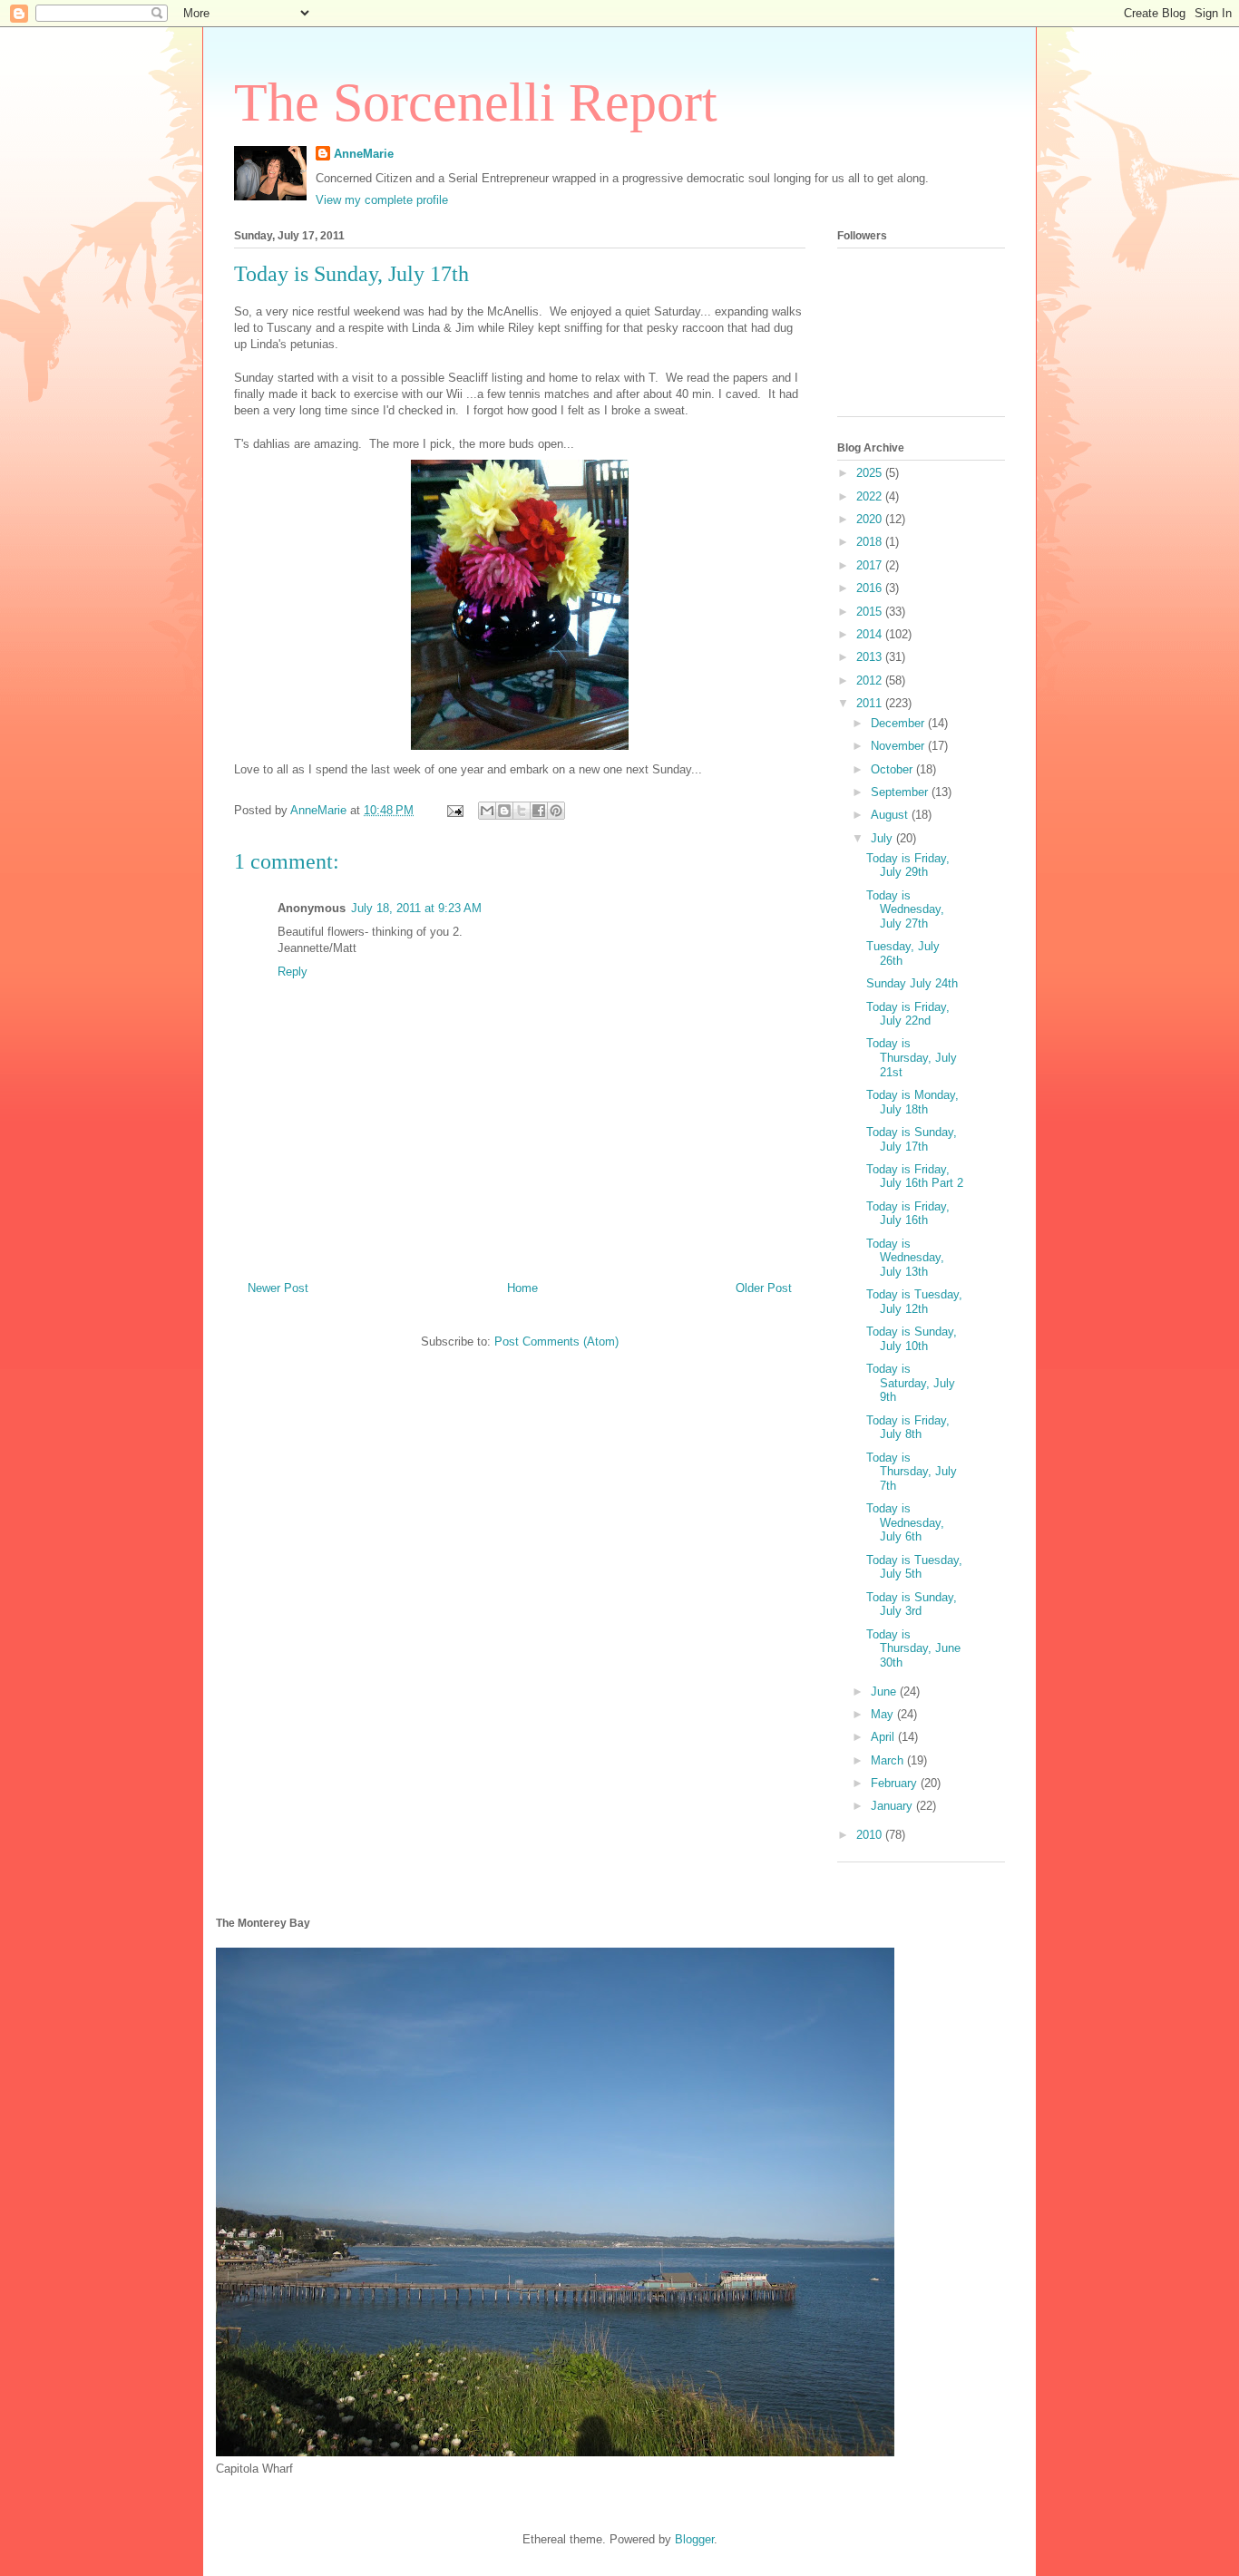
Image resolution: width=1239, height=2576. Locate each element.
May (884, 1714)
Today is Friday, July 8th (908, 1428)
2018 (871, 542)
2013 (871, 657)
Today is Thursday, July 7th (912, 1472)
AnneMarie (364, 154)
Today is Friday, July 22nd (908, 1014)
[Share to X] (522, 811)
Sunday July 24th (912, 983)
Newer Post (278, 1288)
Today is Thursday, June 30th (913, 1648)
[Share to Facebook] (539, 811)
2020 (871, 519)
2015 (871, 612)
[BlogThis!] (504, 811)
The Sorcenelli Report (476, 102)
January (893, 1806)
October (893, 769)
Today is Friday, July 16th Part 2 (915, 1176)
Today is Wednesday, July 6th (905, 1522)
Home (522, 1288)
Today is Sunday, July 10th (912, 1339)
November (899, 746)
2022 (871, 496)
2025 (871, 473)
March (889, 1760)
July (883, 838)
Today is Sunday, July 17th (912, 1139)
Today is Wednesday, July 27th (905, 909)
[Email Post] (454, 810)
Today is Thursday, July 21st (912, 1057)
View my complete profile (382, 200)
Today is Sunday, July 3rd (912, 1604)
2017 (871, 565)
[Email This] (487, 811)
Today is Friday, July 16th (908, 1214)
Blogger (694, 2539)
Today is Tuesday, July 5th (914, 1567)
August (891, 815)
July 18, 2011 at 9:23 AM (416, 908)
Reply (293, 972)
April (884, 1737)
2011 (871, 703)
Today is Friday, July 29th (908, 865)
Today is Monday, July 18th (912, 1102)
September (901, 792)
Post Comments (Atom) (556, 1341)
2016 (871, 588)
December (899, 723)
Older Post (764, 1288)
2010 (871, 1835)
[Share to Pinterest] (556, 811)
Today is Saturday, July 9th (911, 1383)
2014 (871, 634)
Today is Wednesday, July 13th (905, 1258)
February (896, 1783)
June (885, 1691)
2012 (871, 680)
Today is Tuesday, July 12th (914, 1302)
